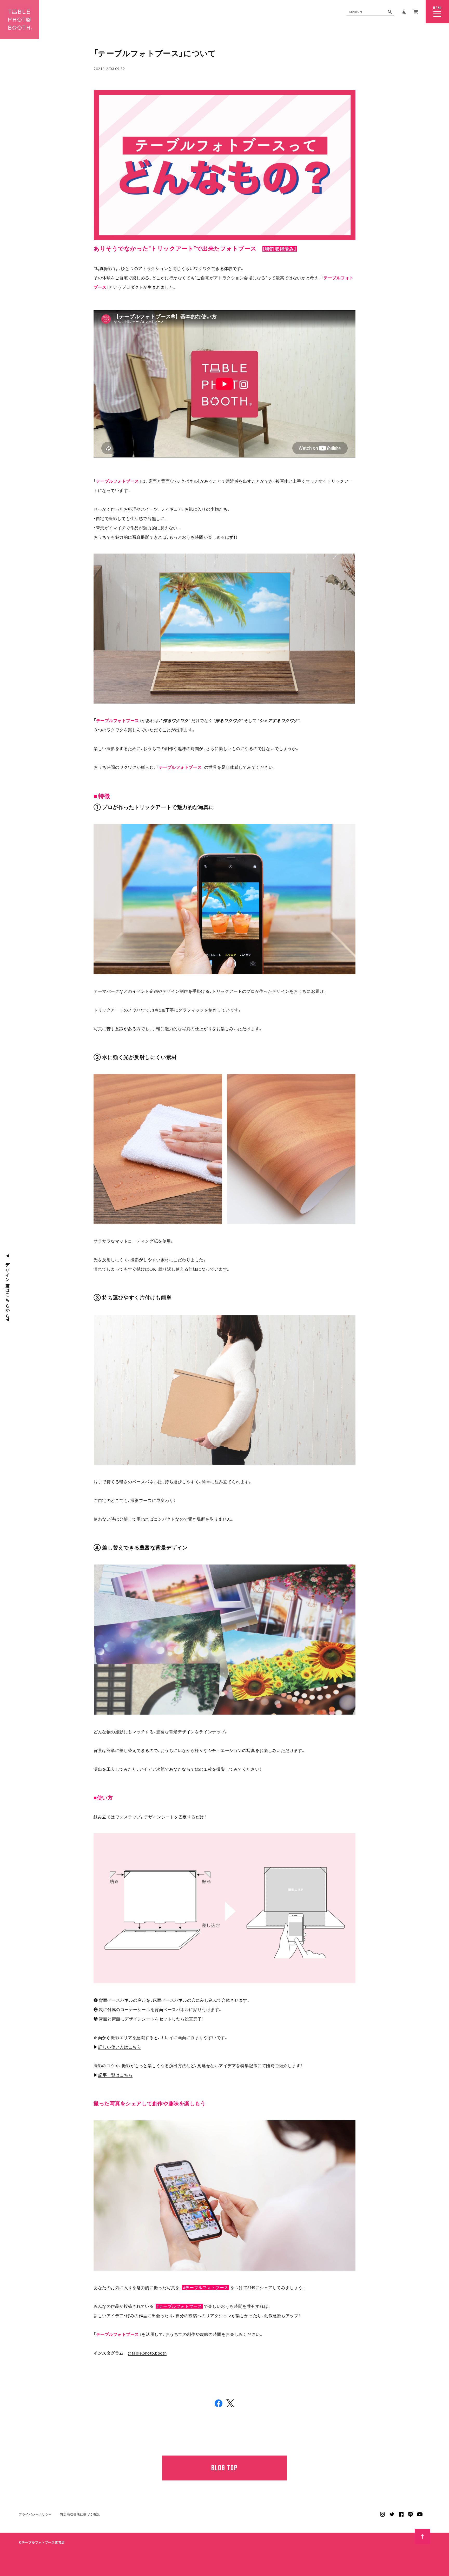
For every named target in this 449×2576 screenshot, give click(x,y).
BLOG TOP (224, 2468)
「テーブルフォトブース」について (155, 53)
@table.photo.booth (147, 2353)
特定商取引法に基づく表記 (80, 2514)
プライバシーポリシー (35, 2514)
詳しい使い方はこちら (120, 2047)
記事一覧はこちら (115, 2075)
